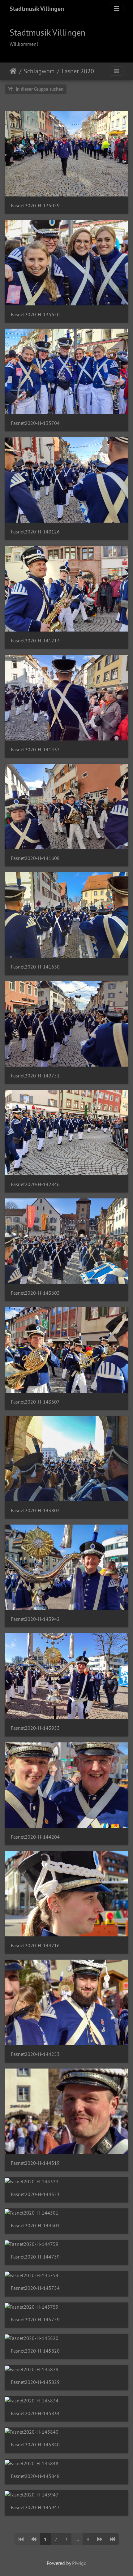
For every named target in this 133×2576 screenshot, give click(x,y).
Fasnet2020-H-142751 (35, 1076)
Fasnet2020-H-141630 (35, 967)
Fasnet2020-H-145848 (35, 2476)
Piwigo (79, 2563)
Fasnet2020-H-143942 (35, 1619)
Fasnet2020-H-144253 (35, 2054)
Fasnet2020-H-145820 (35, 2351)
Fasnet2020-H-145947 (35, 2507)
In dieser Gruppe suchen (39, 89)
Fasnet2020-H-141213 (35, 641)
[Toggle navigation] (117, 9)
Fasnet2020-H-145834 (35, 2413)
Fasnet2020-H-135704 (35, 423)
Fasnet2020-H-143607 (35, 1402)
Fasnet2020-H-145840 (35, 2445)
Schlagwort (39, 71)
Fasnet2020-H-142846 (35, 1184)
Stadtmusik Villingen (37, 9)
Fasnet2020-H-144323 (35, 2194)
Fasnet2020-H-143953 (35, 1728)
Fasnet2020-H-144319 (35, 2163)
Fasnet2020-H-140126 (35, 532)
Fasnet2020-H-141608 (35, 858)
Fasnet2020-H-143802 (35, 1510)
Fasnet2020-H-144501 (35, 2226)
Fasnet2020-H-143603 (35, 1293)
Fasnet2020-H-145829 (35, 2382)
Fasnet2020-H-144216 (35, 1946)
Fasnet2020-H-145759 (35, 2320)
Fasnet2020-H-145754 (35, 2288)
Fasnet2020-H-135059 (35, 206)
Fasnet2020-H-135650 (35, 315)
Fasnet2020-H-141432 (35, 750)
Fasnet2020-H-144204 (35, 1837)
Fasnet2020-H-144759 (35, 2257)
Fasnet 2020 (78, 71)
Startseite (13, 71)
